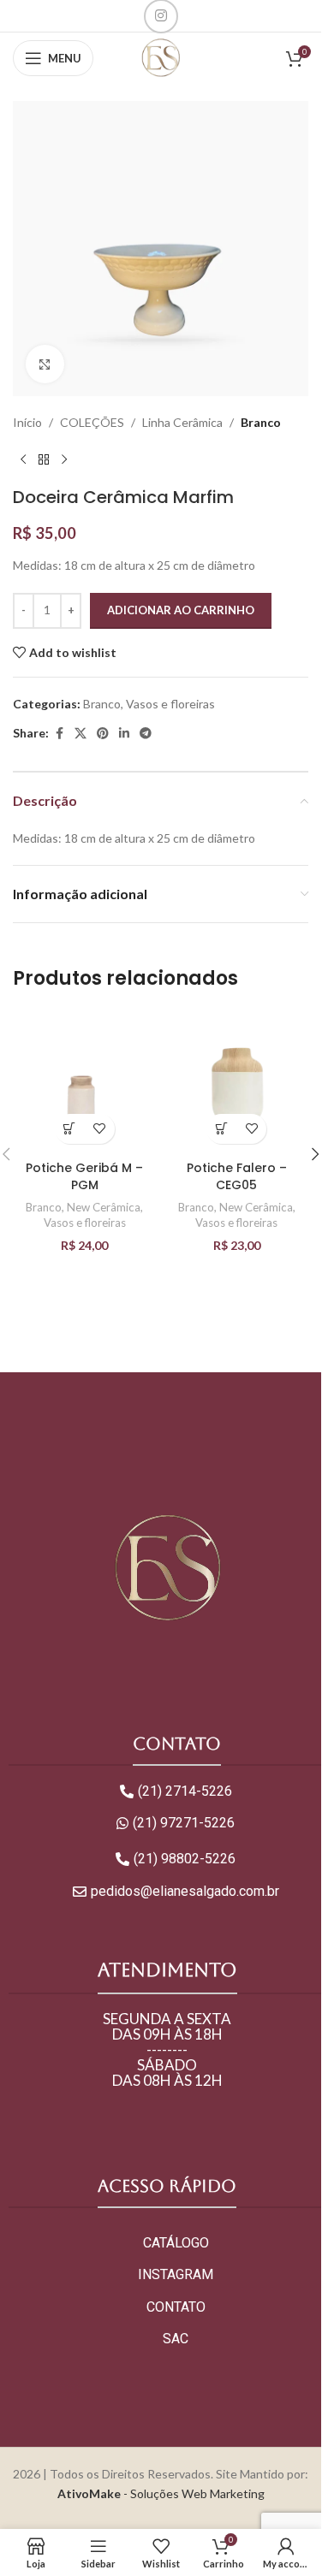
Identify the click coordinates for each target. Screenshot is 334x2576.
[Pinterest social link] (103, 734)
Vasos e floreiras (170, 704)
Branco (261, 422)
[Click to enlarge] (45, 364)
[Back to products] (44, 459)
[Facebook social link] (59, 734)
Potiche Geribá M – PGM (84, 1176)
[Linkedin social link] (124, 734)
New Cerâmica (104, 1207)
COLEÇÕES (92, 422)
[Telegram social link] (146, 734)
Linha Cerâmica (182, 422)
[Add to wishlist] (100, 1129)
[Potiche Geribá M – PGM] (85, 1081)
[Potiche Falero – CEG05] (237, 1081)
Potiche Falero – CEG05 (237, 1176)
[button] (70, 1129)
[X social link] (81, 734)
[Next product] (64, 459)
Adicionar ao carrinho (181, 610)
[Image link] (167, 1567)
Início (27, 422)
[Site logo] (161, 57)
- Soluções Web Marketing (161, 2493)
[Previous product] (23, 459)
